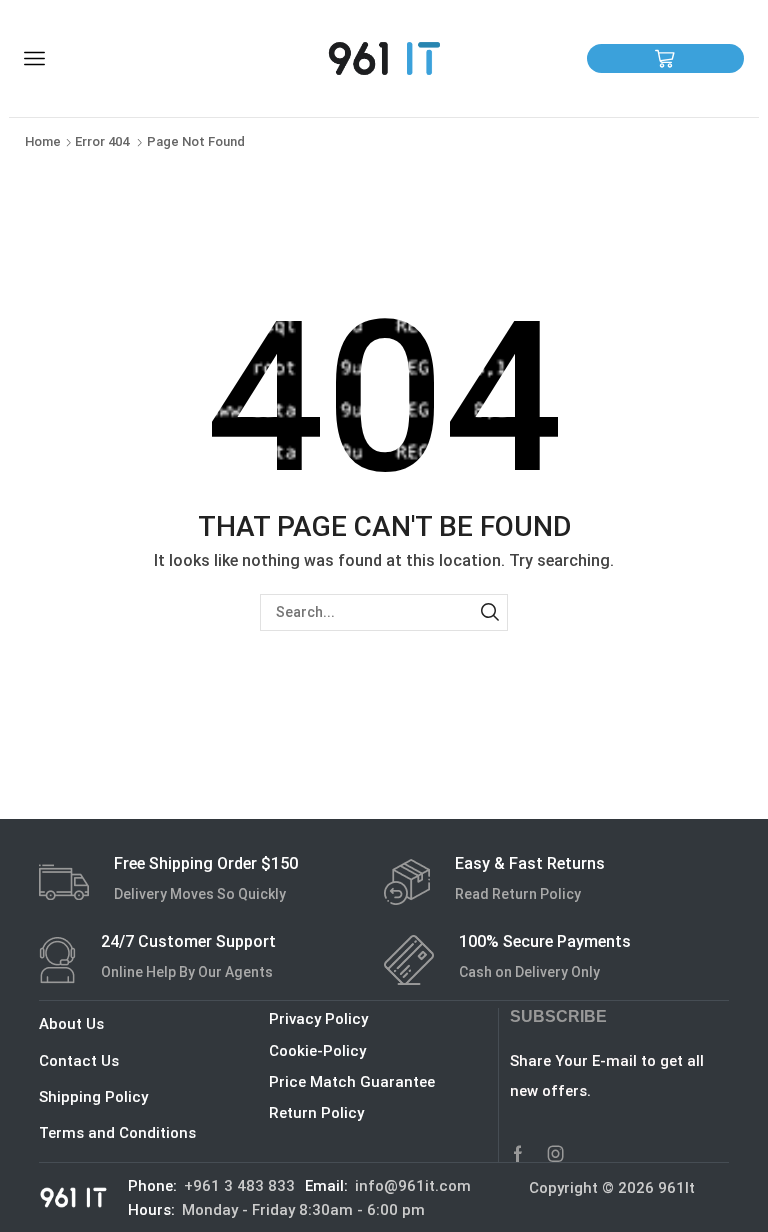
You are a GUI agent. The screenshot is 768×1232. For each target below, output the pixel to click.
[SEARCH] (489, 612)
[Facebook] (518, 1154)
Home (43, 141)
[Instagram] (556, 1154)
